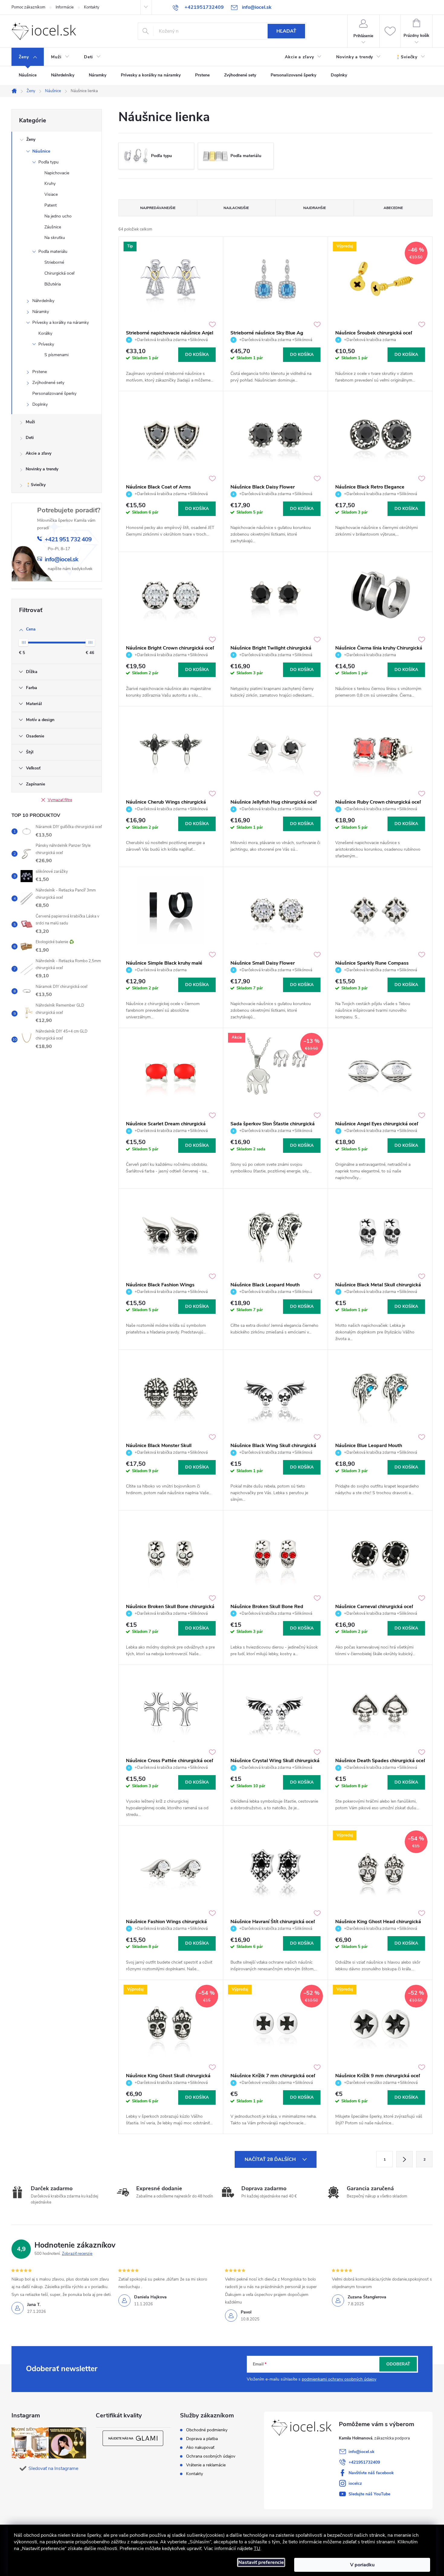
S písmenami (56, 355)
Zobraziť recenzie (77, 2254)
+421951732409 (364, 2462)
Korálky (45, 333)
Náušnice (41, 151)
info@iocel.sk (362, 2452)
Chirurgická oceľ (59, 273)
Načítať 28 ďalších (271, 2159)
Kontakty (92, 7)
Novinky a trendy (42, 469)
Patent (51, 205)
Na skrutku (55, 238)
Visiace (51, 194)
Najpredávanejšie (158, 208)
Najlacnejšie (236, 208)
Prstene (40, 372)
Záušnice (53, 227)
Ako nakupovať (200, 2448)
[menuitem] (28, 57)
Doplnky (40, 404)
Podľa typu (48, 162)
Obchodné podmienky (207, 2430)
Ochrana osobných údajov (211, 2456)
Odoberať (398, 2364)
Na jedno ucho (58, 216)
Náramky (41, 312)
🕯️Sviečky (36, 485)
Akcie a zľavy (39, 453)
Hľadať (286, 31)
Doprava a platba (202, 2439)
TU (257, 2549)
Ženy (31, 139)
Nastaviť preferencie (261, 2562)
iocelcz (355, 2483)
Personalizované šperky (54, 393)
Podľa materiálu (53, 251)
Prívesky (46, 344)
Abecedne (393, 208)
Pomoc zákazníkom (28, 7)
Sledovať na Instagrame (53, 2468)
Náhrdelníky (43, 301)
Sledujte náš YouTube (369, 2494)
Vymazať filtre (60, 800)
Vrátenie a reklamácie (206, 2465)
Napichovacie (57, 173)
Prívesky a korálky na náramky (61, 322)
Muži (30, 422)
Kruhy (50, 184)
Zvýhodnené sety (48, 383)
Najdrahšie (315, 208)
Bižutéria (53, 284)
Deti (30, 438)
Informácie (65, 7)
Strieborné (54, 262)
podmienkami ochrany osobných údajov (339, 2379)
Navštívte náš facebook (371, 2473)
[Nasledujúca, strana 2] (404, 2159)
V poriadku (362, 2565)
